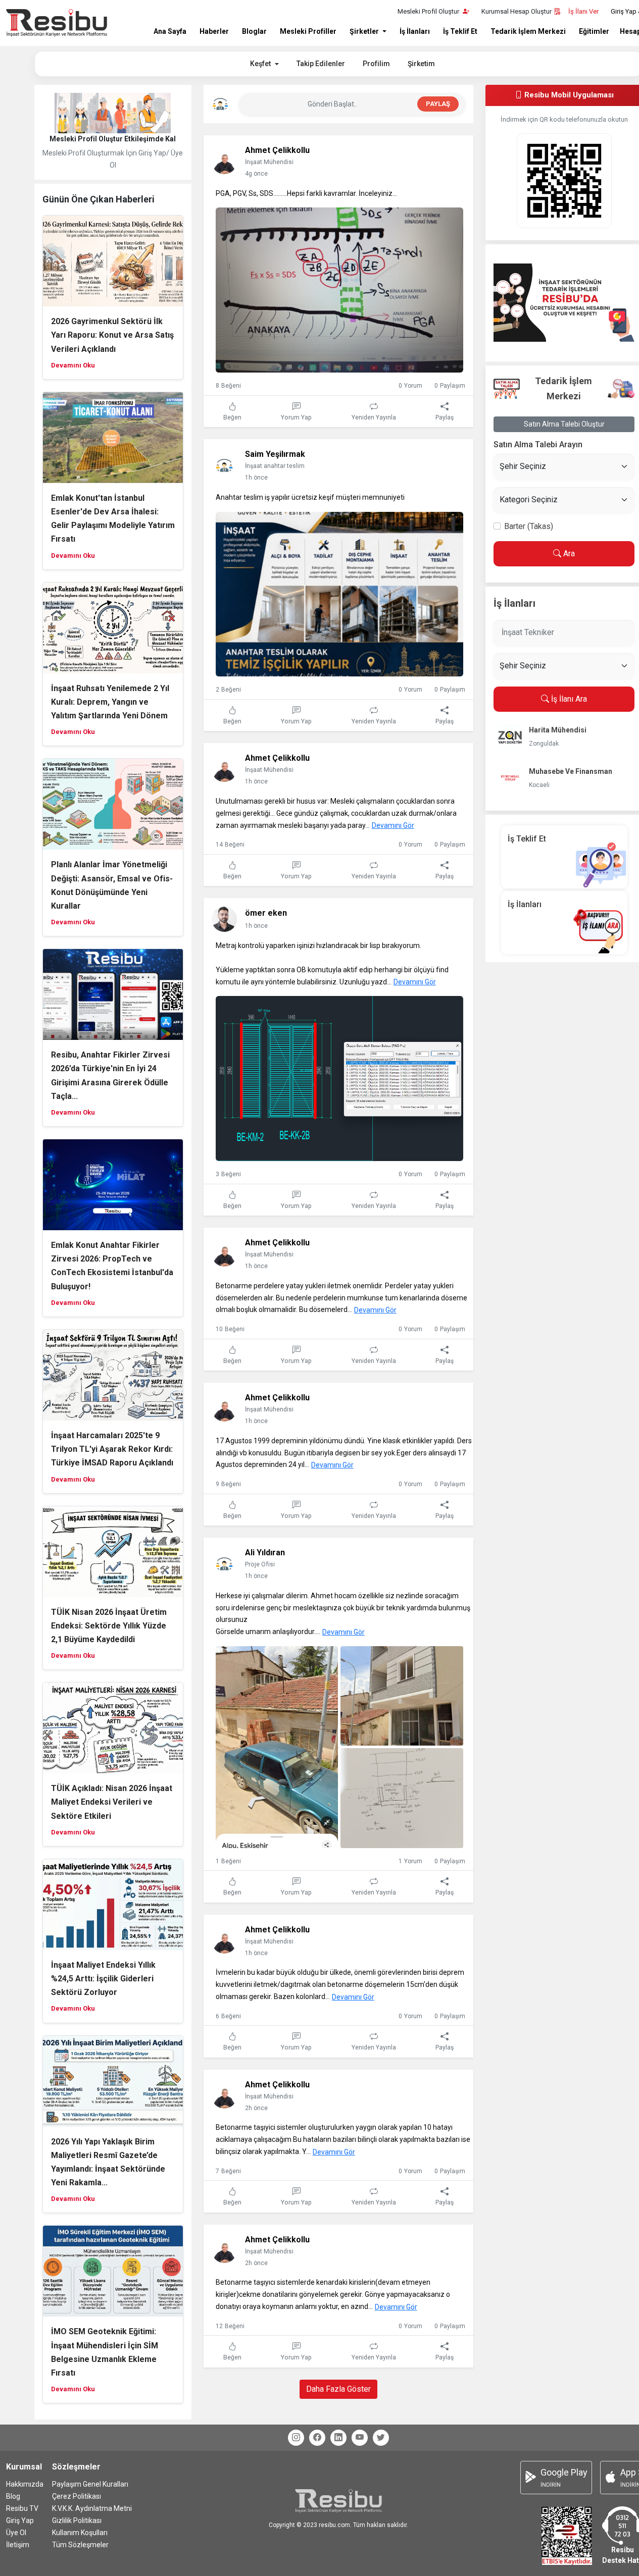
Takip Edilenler (321, 64)
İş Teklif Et (460, 31)
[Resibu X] (381, 2438)
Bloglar (254, 31)
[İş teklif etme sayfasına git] (564, 856)
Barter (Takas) (529, 526)
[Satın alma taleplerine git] (564, 303)
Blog (13, 2496)
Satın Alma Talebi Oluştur (564, 424)
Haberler (214, 31)
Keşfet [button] (261, 64)
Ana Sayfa (170, 31)
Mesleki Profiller (308, 31)
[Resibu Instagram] (296, 2438)
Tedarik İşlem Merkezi (528, 31)
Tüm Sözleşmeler (80, 2545)
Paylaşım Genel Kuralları (90, 2484)
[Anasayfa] (57, 23)
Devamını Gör (393, 825)
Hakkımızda (25, 2484)
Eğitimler (594, 31)
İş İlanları (415, 31)
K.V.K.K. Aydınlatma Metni (92, 2508)
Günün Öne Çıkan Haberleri (99, 199)
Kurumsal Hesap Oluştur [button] (517, 11)
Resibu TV (22, 2508)
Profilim (376, 64)
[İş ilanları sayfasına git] (564, 922)
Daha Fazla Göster (338, 2389)
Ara (568, 554)
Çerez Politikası (77, 2496)
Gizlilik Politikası (77, 2520)
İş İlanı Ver (583, 11)
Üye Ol (16, 2533)
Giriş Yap (20, 2520)
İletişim (18, 2545)
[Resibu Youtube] (360, 2438)
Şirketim (421, 64)
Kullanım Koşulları (80, 2533)
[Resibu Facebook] (317, 2438)
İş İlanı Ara (568, 699)
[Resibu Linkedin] (338, 2438)
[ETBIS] (567, 2535)
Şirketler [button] (365, 31)
